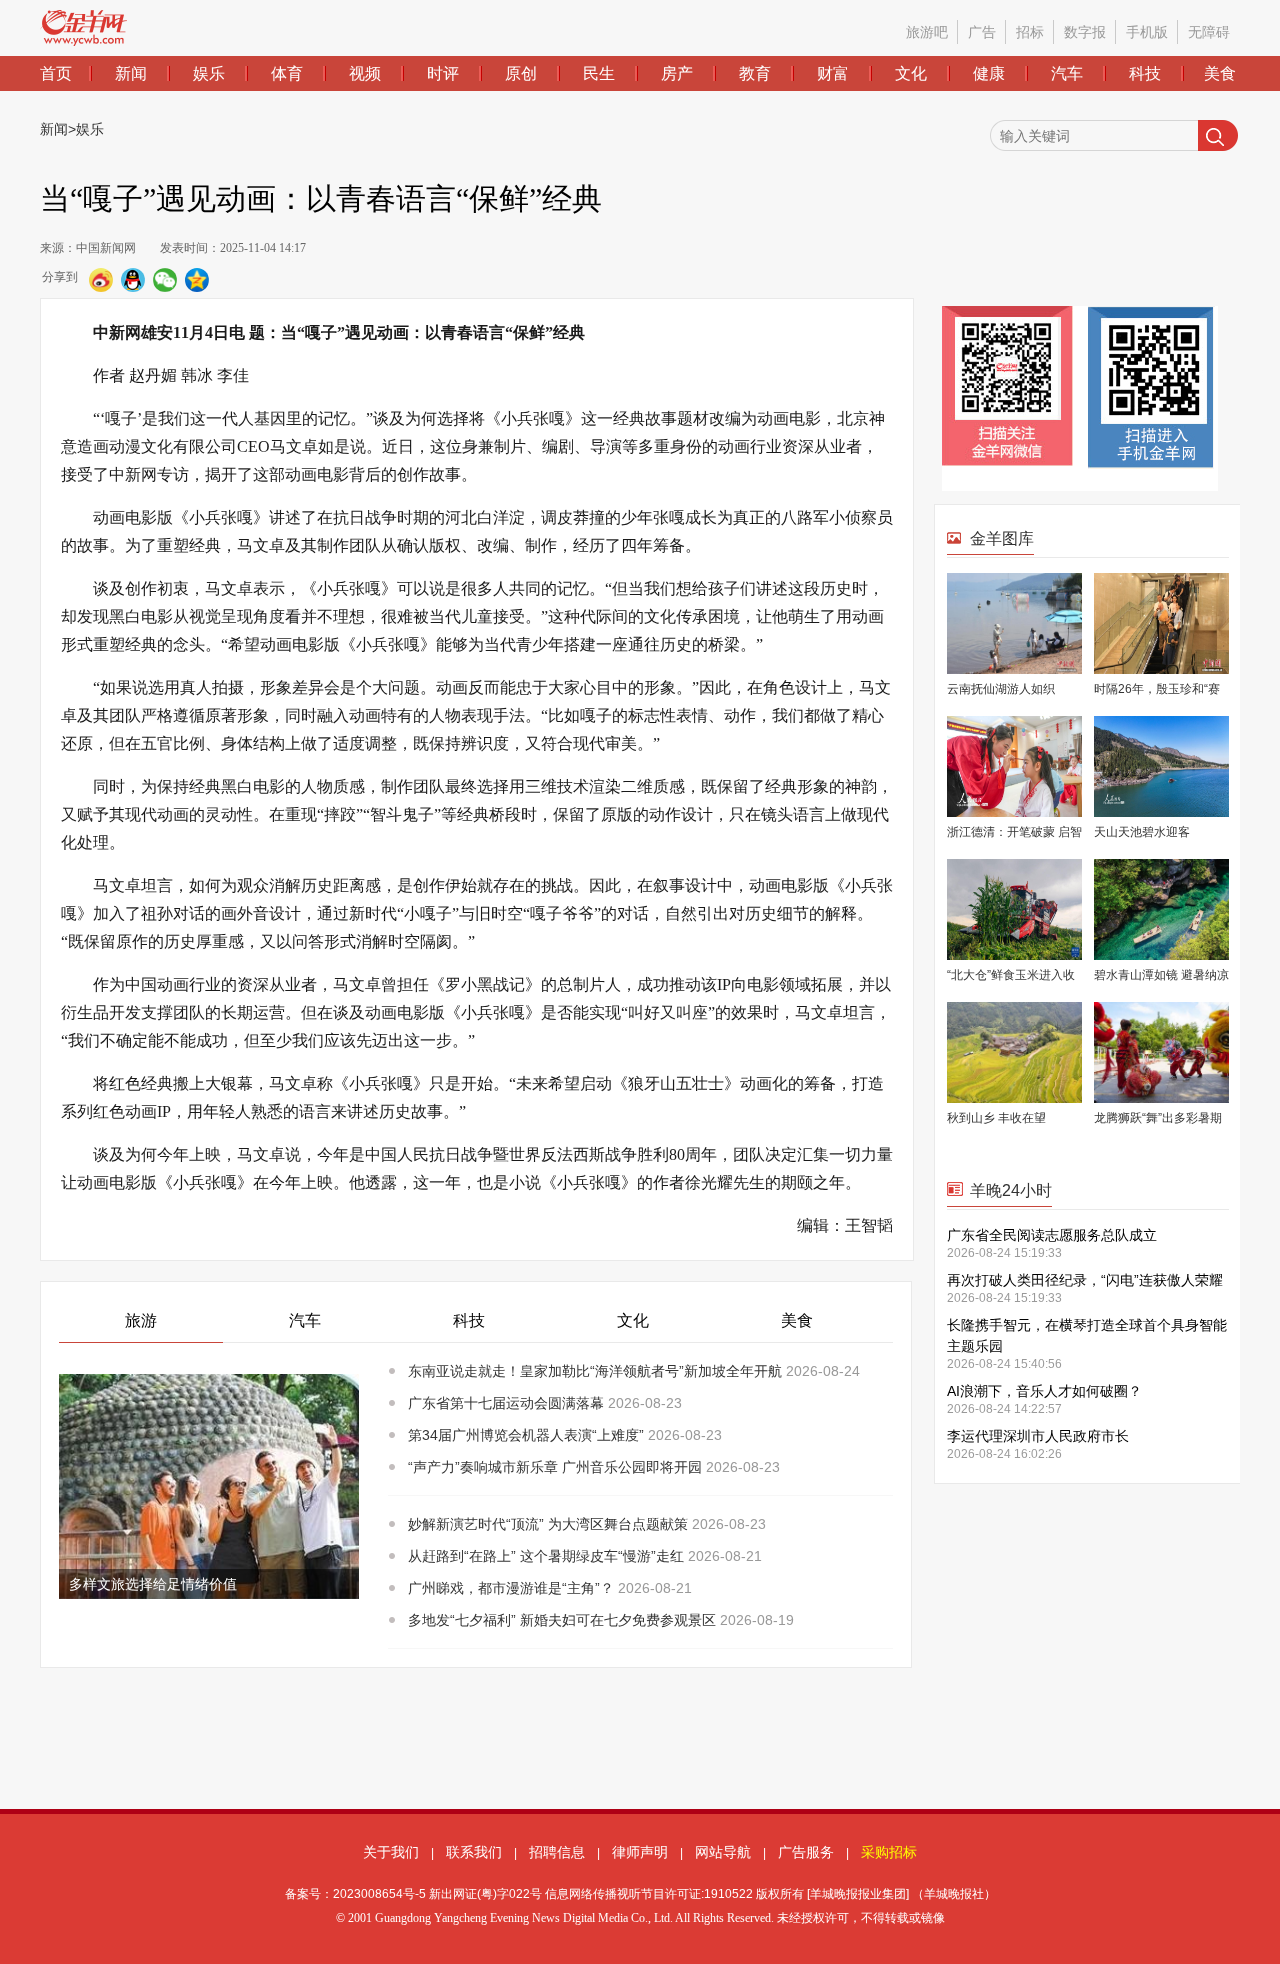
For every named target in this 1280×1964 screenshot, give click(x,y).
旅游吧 (927, 32)
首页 (56, 73)
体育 (287, 73)
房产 (677, 73)
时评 (443, 73)
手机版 (1147, 32)
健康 (989, 73)
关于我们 (391, 1852)
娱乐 (209, 73)
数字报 (1085, 32)
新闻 (131, 73)
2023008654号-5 (379, 1894)
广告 (982, 32)
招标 (1030, 32)
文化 (911, 73)
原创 (521, 73)
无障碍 (1209, 32)
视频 (365, 73)
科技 (1145, 73)
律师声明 (640, 1852)
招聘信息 (557, 1852)
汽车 (1067, 73)
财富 (833, 73)
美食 (1220, 73)
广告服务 (806, 1852)
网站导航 (723, 1852)
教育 (755, 73)
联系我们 (474, 1852)
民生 (599, 73)
